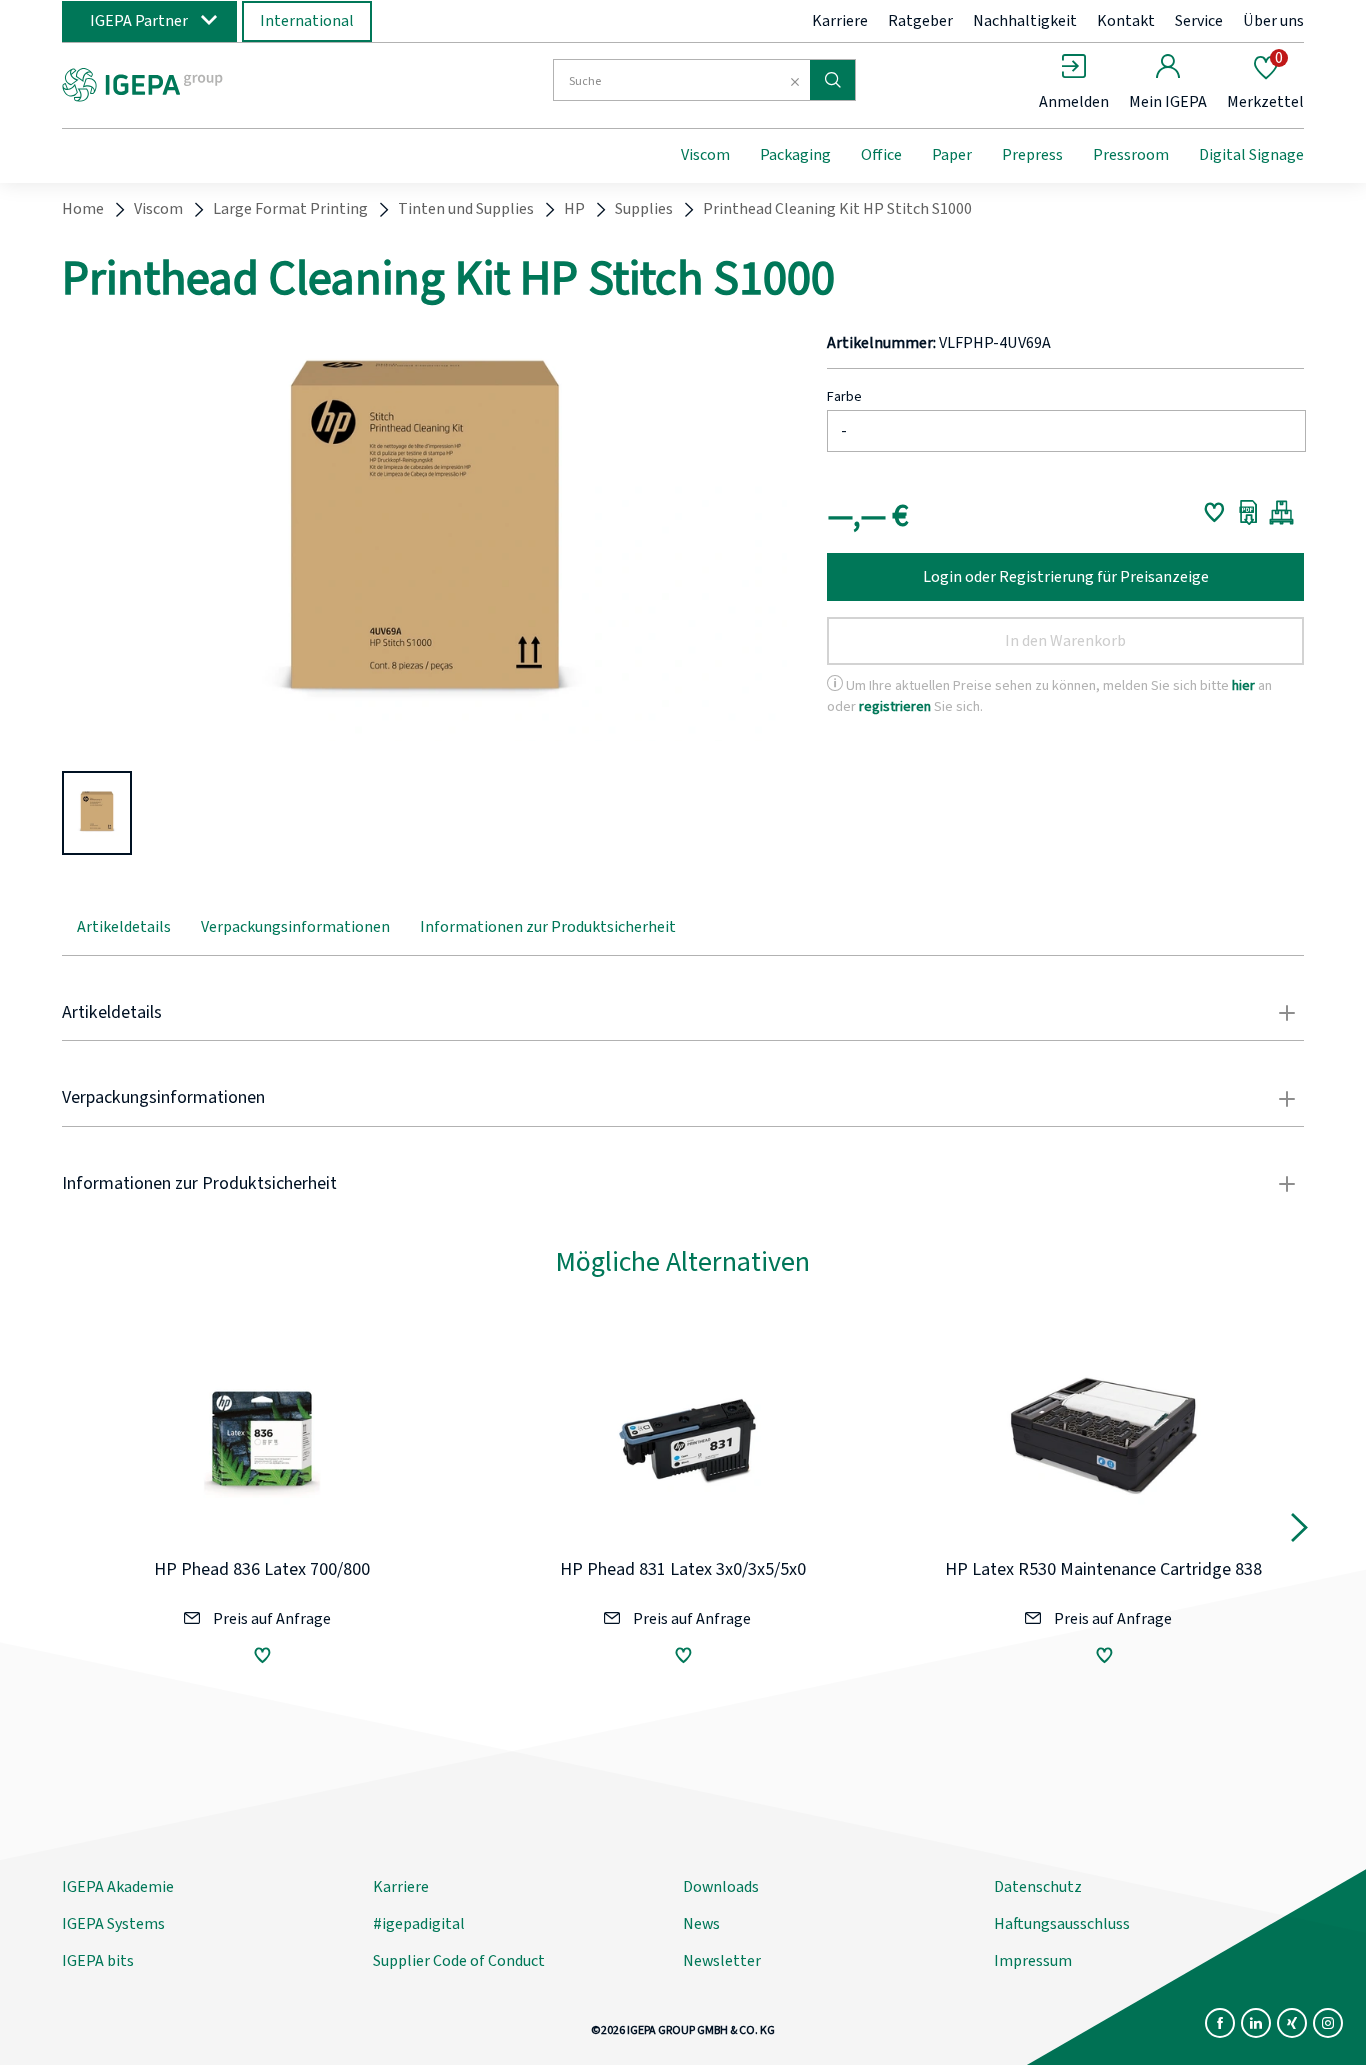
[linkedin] (1256, 2023)
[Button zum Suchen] (832, 80)
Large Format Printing (290, 209)
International (307, 21)
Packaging (795, 155)
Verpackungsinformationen (295, 927)
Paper (952, 155)
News (701, 1924)
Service (1199, 21)
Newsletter (722, 1961)
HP (574, 209)
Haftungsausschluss (1062, 1924)
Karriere (840, 21)
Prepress (1032, 155)
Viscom (705, 155)
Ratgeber (920, 21)
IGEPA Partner (139, 21)
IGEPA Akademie (118, 1887)
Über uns (1273, 21)
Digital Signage (1251, 155)
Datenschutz (1038, 1887)
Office (881, 155)
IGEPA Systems (113, 1924)
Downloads (721, 1887)
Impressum (1033, 1961)
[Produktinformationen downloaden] (1248, 512)
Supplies (644, 209)
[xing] (1292, 2023)
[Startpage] (226, 83)
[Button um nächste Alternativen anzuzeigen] (1299, 1532)
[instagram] (1328, 2023)
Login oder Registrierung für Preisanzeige (1066, 577)
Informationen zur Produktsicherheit (548, 927)
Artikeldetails (124, 927)
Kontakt (1126, 21)
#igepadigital (419, 1924)
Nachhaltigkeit (1025, 21)
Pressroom (1131, 155)
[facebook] (1220, 2023)
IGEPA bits (98, 1961)
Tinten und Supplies (466, 209)
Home (83, 209)
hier (1243, 685)
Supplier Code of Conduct (459, 1961)
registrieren (895, 706)
